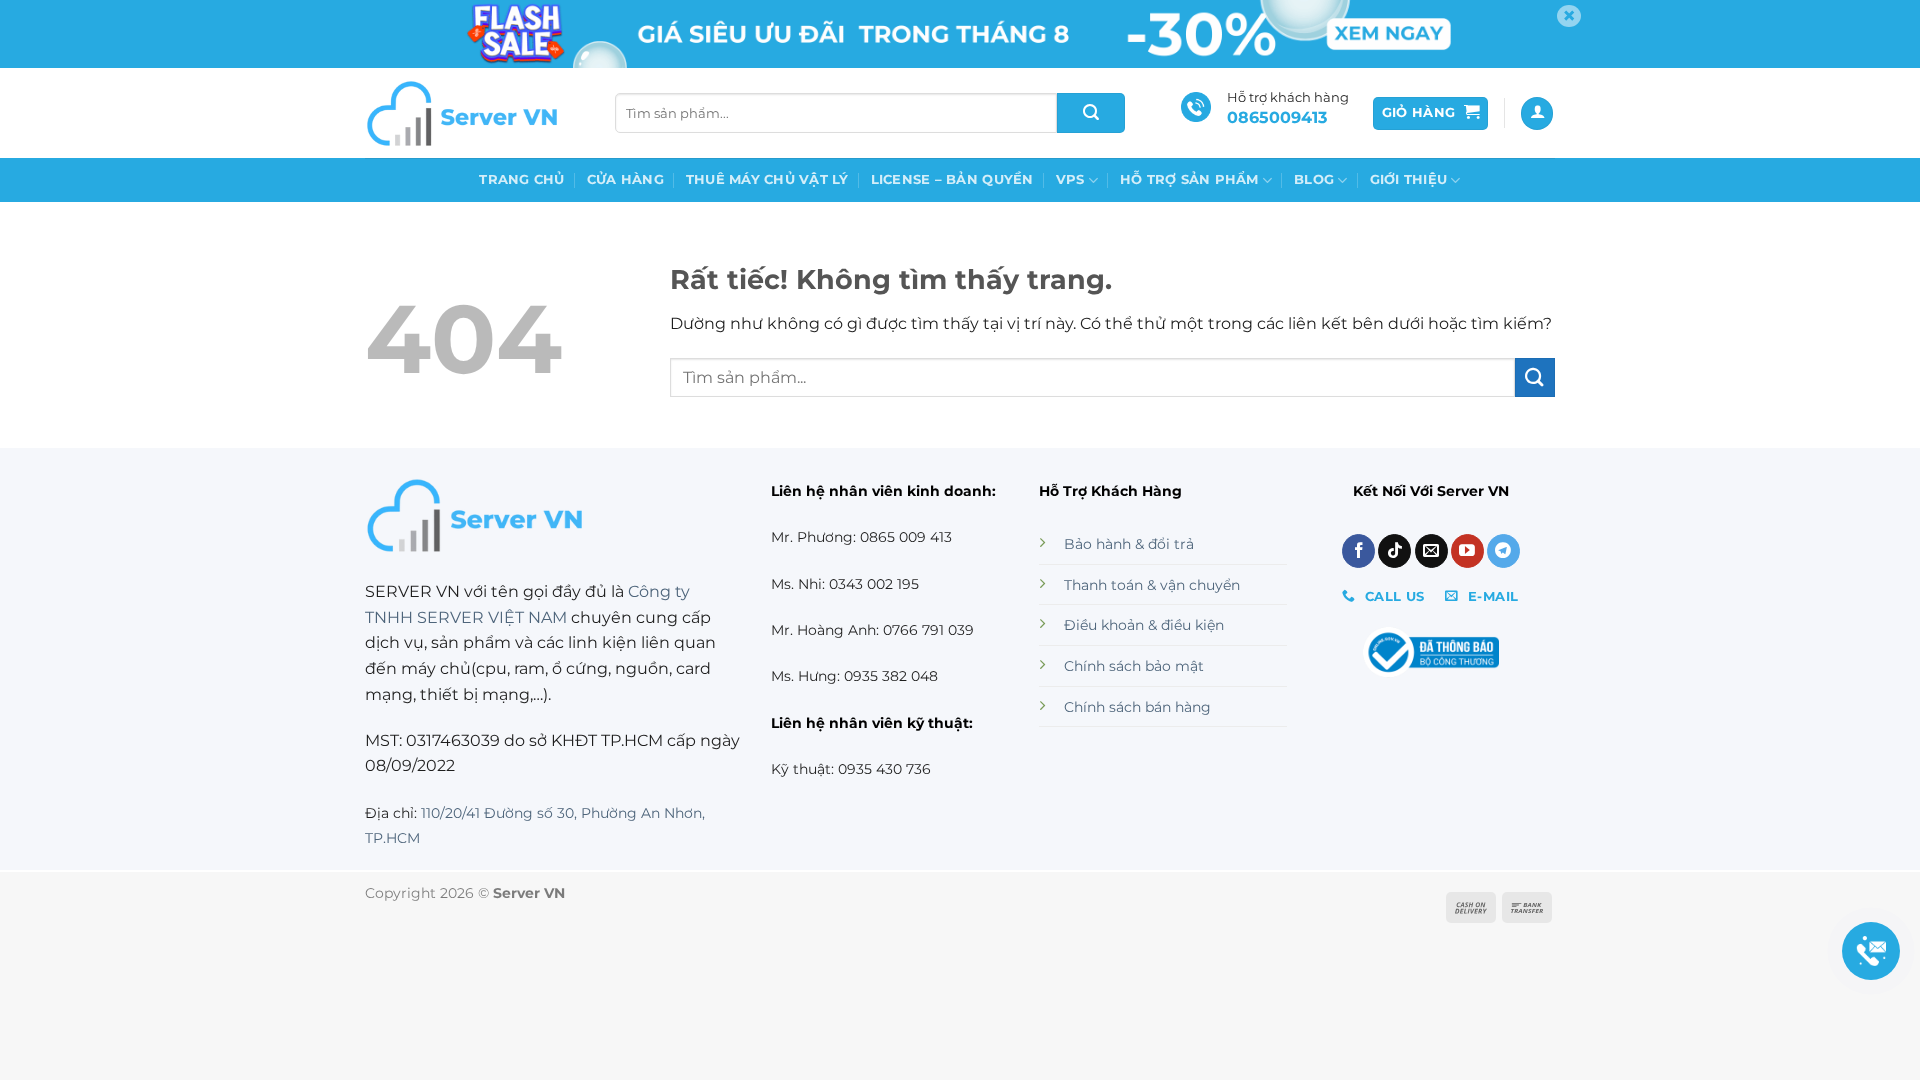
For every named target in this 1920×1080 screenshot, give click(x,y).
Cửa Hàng (625, 179)
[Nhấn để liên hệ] (1871, 951)
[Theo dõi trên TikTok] (1394, 551)
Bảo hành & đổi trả (1129, 544)
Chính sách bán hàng (1137, 707)
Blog (1314, 179)
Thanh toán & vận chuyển (1152, 585)
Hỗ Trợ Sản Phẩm (1189, 179)
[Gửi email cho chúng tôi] (1431, 551)
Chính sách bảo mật (1134, 666)
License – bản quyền (952, 179)
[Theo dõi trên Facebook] (1358, 551)
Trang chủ (521, 179)
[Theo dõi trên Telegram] (1503, 551)
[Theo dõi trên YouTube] (1467, 551)
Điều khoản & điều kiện (1144, 625)
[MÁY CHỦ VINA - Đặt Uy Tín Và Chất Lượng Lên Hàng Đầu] (465, 113)
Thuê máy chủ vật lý (767, 179)
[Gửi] (1091, 113)
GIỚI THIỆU (1409, 179)
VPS (1070, 179)
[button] (1431, 113)
